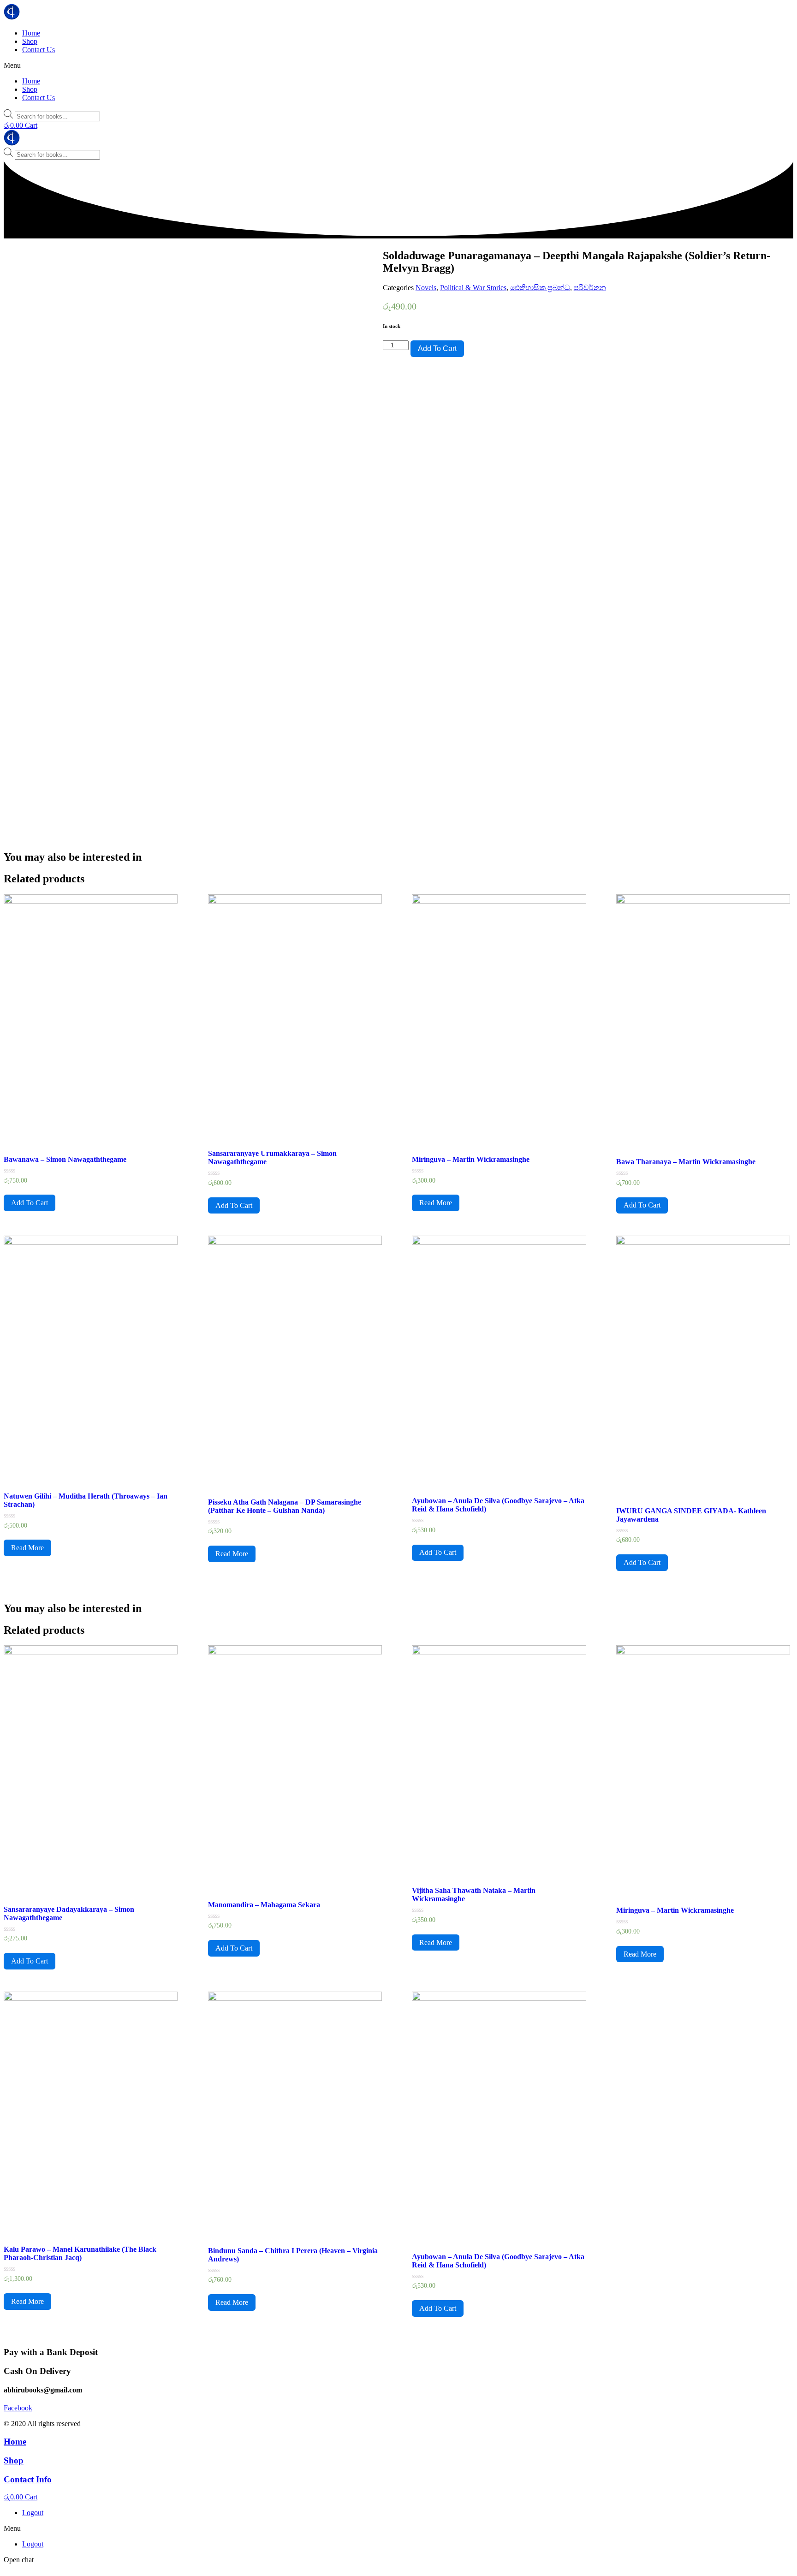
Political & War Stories (473, 288)
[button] (398, 65)
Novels (426, 288)
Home (31, 33)
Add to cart (437, 348)
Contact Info (28, 2479)
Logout (33, 2513)
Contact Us (39, 50)
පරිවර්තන (590, 288)
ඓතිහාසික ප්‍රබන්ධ (540, 288)
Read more (436, 1203)
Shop (30, 41)
